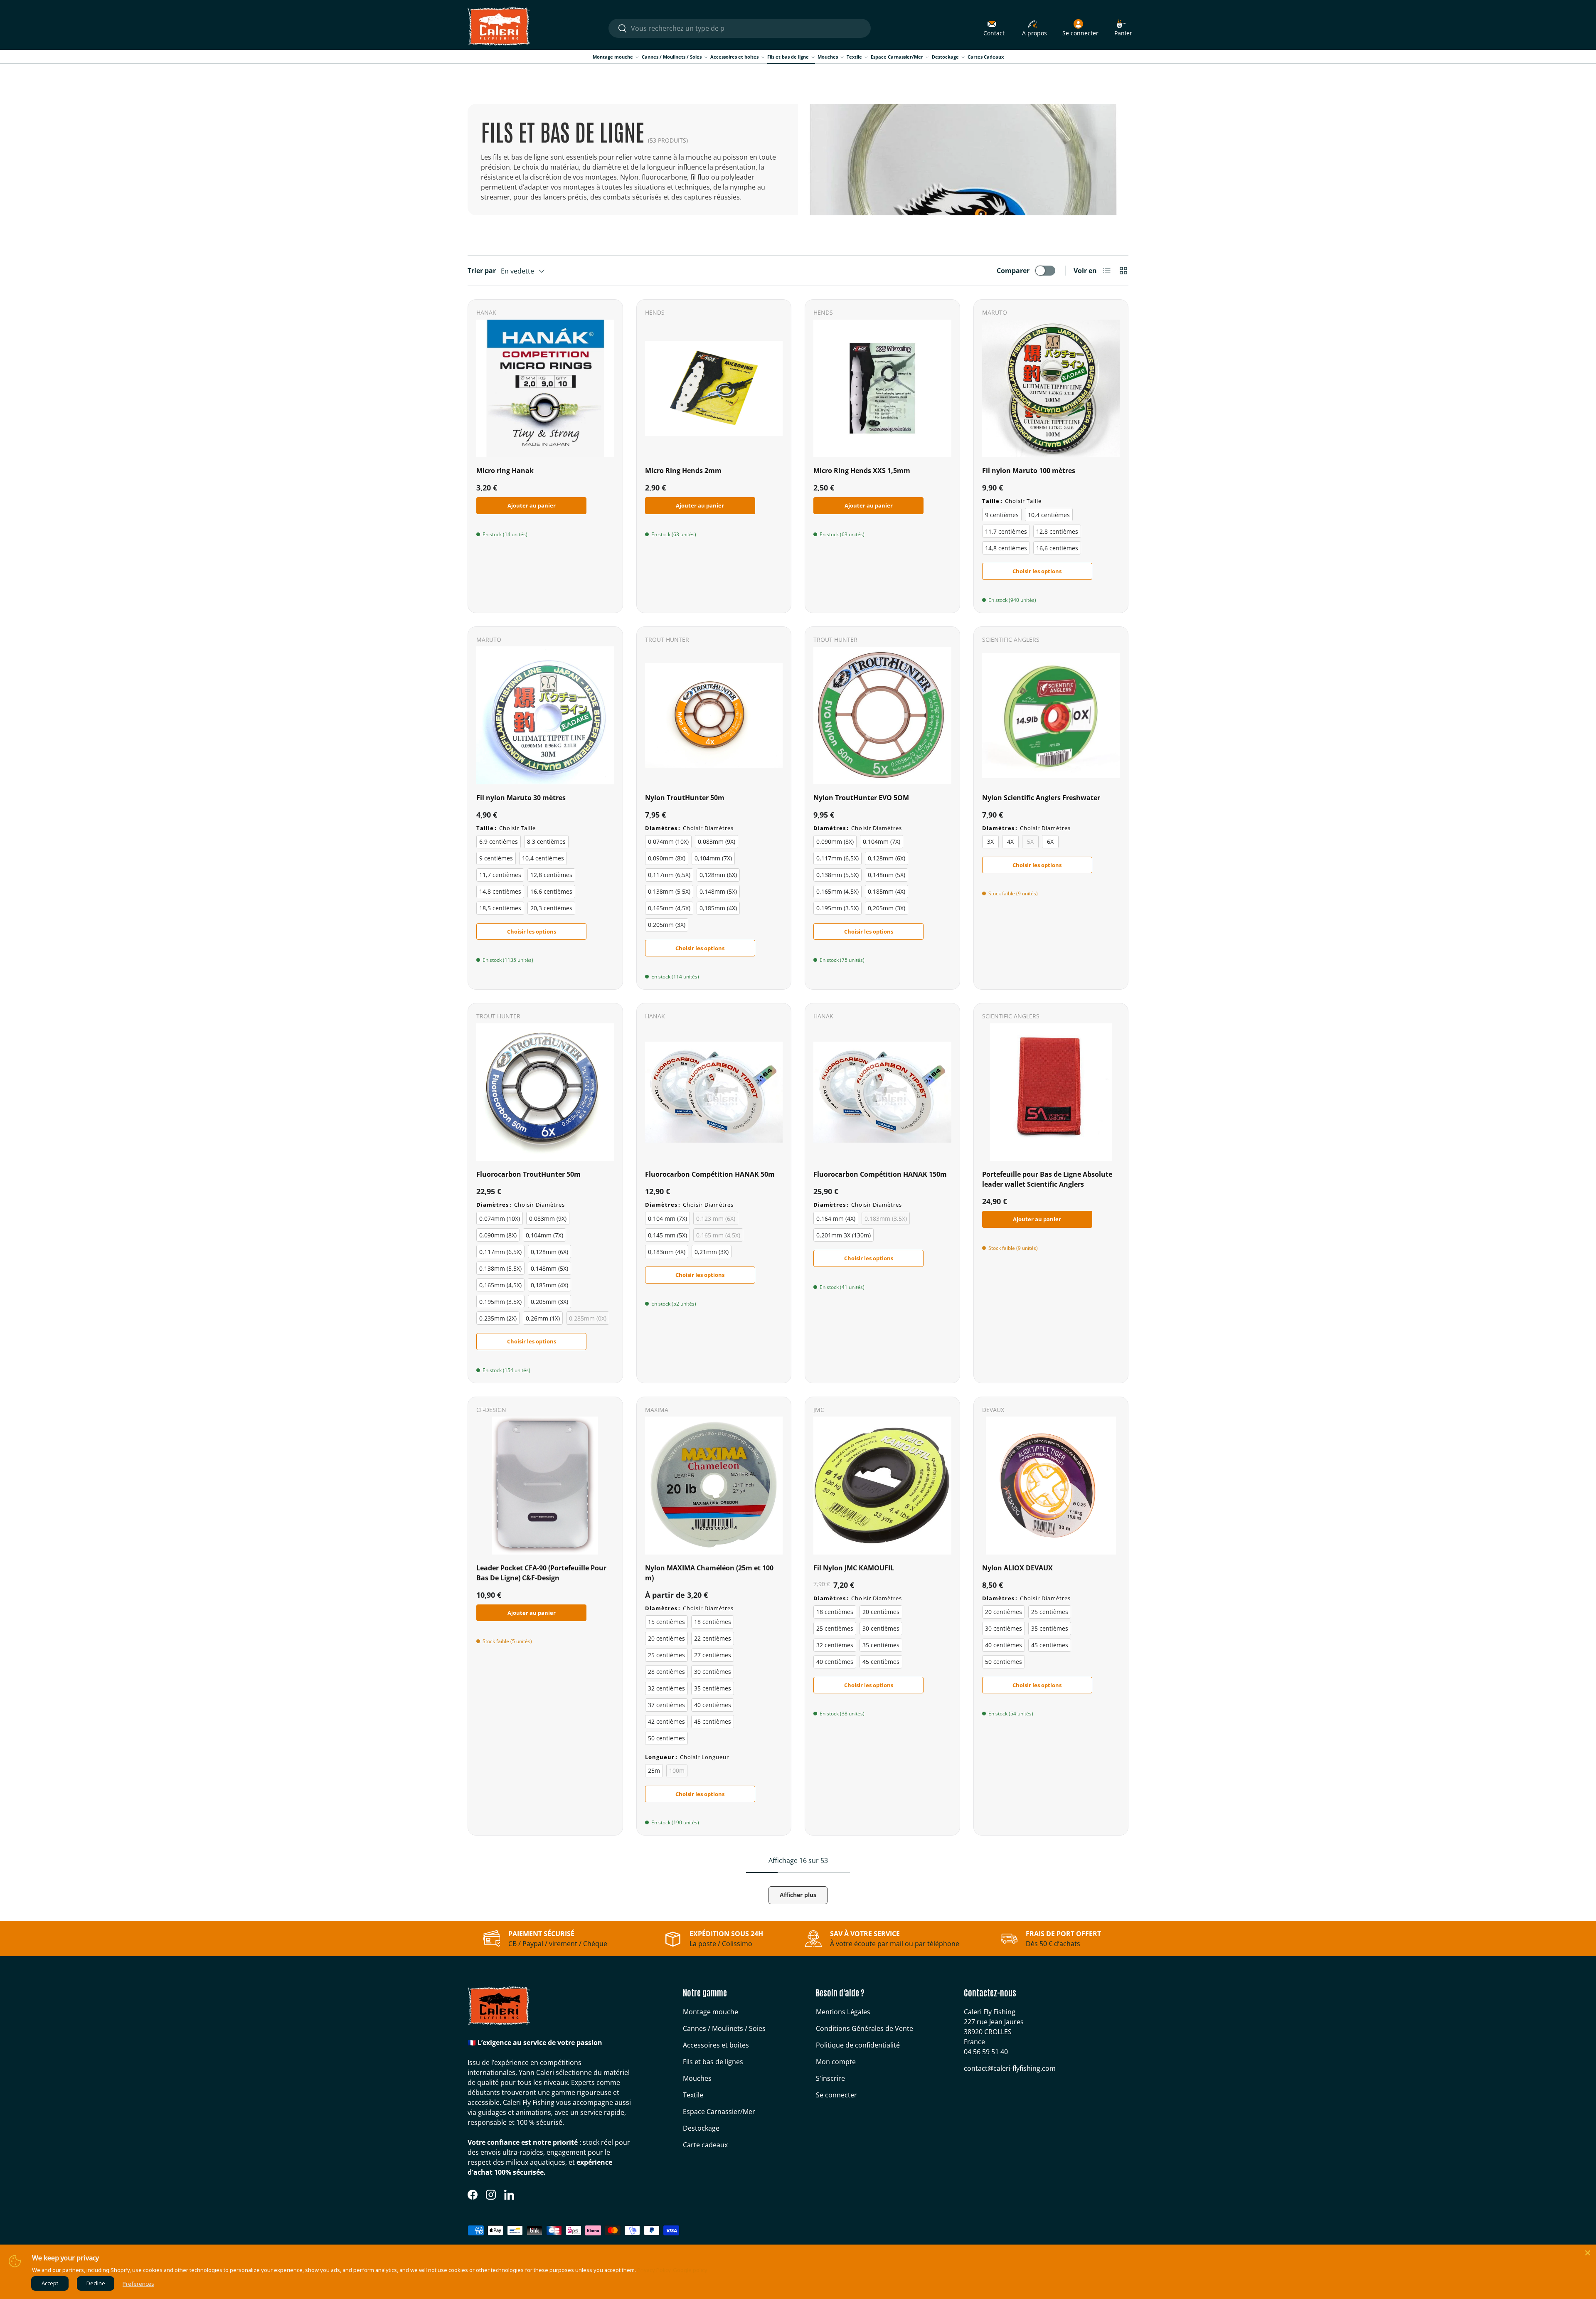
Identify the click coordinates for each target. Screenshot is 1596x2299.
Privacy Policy (654, 2270)
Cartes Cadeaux (986, 57)
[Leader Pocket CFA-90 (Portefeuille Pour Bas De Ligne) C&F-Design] (545, 1486)
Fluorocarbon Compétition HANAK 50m (710, 1174)
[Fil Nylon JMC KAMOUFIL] (882, 1486)
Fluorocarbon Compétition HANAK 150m (880, 1174)
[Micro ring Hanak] (545, 389)
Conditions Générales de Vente (864, 2028)
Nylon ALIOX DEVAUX (1017, 1568)
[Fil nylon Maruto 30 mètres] (545, 715)
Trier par (482, 271)
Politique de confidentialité (858, 2045)
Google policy (690, 2270)
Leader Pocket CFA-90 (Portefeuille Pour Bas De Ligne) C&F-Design (541, 1573)
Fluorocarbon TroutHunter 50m (528, 1174)
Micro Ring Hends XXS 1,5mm (862, 471)
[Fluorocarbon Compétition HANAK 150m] (882, 1092)
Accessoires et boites (734, 57)
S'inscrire (830, 2078)
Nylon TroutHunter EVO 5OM (861, 798)
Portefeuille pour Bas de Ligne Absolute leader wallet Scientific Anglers (1047, 1179)
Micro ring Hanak (505, 471)
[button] (1123, 28)
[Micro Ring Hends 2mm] (714, 389)
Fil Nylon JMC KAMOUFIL (854, 1568)
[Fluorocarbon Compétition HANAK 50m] (714, 1092)
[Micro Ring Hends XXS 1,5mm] (882, 389)
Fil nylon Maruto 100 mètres (1029, 471)
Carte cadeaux (705, 2145)
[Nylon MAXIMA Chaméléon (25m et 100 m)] (714, 1486)
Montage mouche (613, 57)
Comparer (1013, 271)
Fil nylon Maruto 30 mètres (521, 798)
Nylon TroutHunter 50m (685, 798)
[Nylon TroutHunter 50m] (714, 715)
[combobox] (739, 28)
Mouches (828, 57)
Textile (854, 57)
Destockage (945, 57)
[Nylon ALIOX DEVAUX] (1051, 1486)
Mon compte (836, 2062)
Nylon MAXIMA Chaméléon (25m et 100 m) (709, 1573)
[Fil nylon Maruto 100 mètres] (1051, 389)
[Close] (1588, 2253)
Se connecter (836, 2095)
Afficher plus (798, 1895)
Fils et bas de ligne (788, 57)
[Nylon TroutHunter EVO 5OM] (882, 715)
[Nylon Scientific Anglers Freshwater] (1051, 715)
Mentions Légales (843, 2012)
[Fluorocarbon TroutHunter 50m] (545, 1092)
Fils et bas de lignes (713, 2062)
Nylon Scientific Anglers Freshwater (1041, 798)
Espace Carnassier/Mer (897, 57)
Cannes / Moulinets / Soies (672, 57)
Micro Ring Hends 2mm (683, 471)
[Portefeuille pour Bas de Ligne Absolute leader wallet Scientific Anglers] (1051, 1092)
